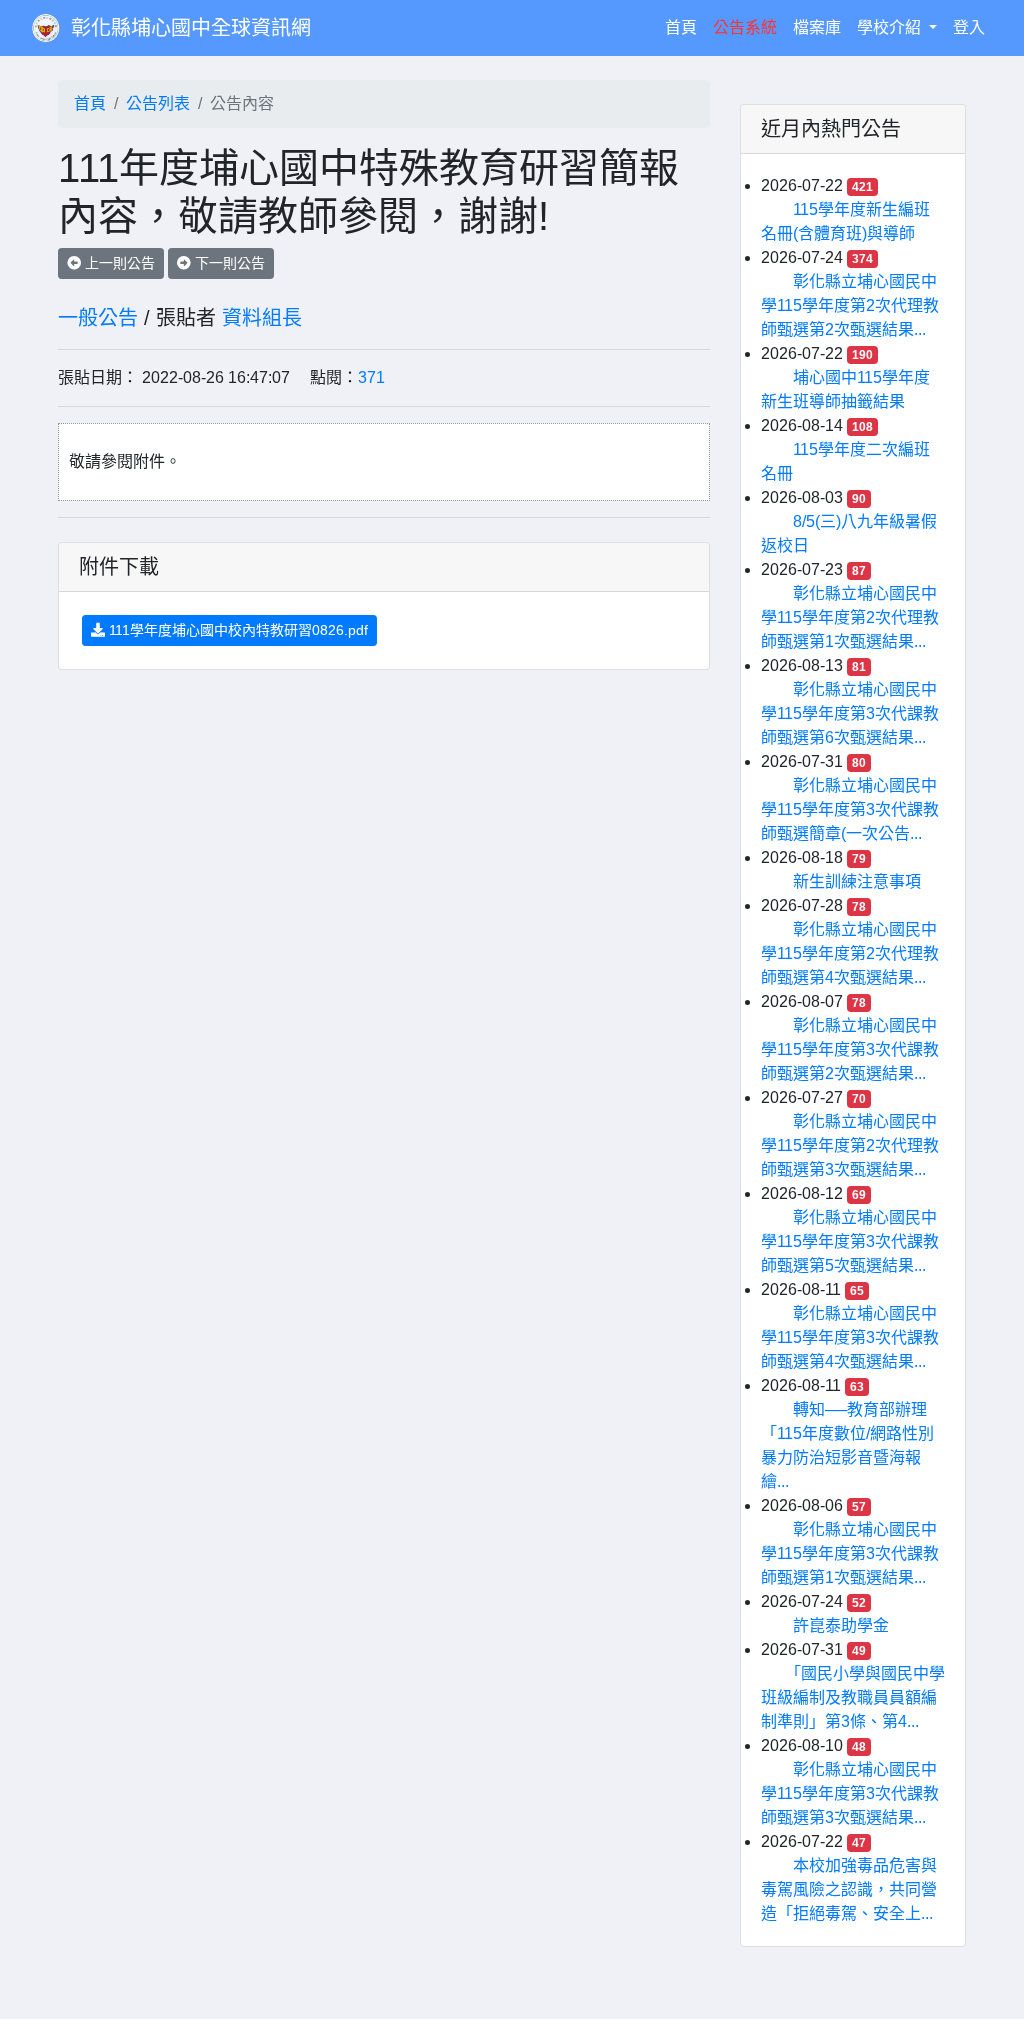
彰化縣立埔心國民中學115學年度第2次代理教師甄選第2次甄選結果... (850, 305)
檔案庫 (817, 27)
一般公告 (98, 318)
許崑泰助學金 (841, 1625)
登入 (969, 27)
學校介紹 (891, 27)
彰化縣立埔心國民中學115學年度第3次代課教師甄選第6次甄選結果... (850, 713)
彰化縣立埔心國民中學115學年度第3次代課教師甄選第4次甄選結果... (850, 1337)
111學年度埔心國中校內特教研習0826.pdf (236, 630)
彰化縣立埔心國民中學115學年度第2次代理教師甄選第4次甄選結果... (850, 953)
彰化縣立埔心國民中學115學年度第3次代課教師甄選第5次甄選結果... (850, 1241)
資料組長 (262, 318)
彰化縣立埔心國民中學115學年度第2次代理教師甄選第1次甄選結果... (850, 617)
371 (371, 377)
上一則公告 (118, 263)
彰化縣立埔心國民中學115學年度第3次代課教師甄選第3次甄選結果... (850, 1793)
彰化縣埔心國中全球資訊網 (191, 28)
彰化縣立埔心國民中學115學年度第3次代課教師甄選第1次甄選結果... (850, 1553)
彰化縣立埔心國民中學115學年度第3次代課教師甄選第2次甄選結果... (850, 1049)
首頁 (685, 27)
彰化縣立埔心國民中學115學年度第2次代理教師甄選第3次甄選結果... (850, 1145)
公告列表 (158, 103)
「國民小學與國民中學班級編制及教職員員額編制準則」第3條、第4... (853, 1697)
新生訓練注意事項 (857, 881)
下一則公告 (228, 263)
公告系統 (745, 27)
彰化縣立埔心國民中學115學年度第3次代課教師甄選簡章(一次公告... (850, 809)
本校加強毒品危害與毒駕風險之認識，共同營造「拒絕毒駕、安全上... (849, 1889)
